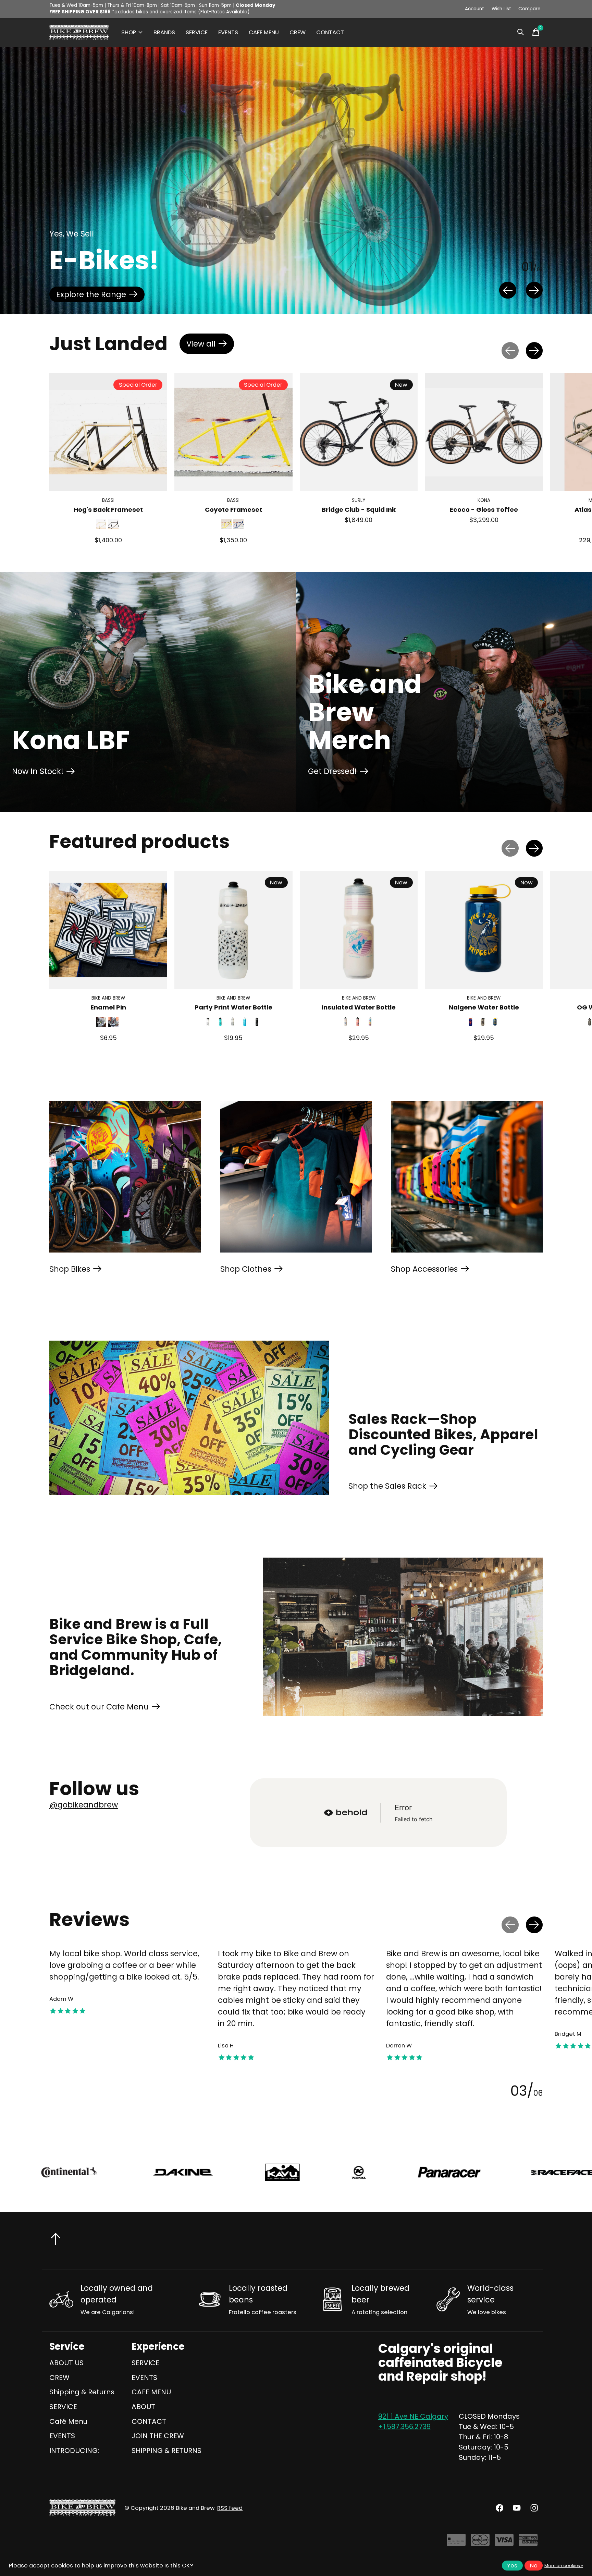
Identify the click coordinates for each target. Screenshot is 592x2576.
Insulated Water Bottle (359, 1007)
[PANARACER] (84, 2172)
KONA (484, 501)
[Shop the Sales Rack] (189, 1418)
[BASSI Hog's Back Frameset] (108, 432)
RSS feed (230, 2508)
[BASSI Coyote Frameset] (233, 432)
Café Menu (68, 2421)
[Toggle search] (521, 32)
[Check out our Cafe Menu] (403, 1637)
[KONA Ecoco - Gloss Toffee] (484, 432)
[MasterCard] (480, 2543)
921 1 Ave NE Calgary (413, 2416)
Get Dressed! (332, 771)
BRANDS (164, 32)
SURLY (359, 501)
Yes (512, 2566)
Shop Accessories (424, 1269)
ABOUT (143, 2407)
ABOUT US (66, 2363)
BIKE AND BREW (108, 998)
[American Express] (528, 2543)
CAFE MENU (264, 32)
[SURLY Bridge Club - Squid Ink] (359, 432)
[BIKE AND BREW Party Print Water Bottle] (233, 930)
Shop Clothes (246, 1269)
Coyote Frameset (233, 510)
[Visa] (504, 2543)
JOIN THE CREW (158, 2436)
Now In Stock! (38, 771)
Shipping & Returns (82, 2392)
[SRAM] (426, 2172)
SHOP (129, 32)
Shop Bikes (70, 1269)
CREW (298, 32)
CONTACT (330, 32)
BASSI (108, 501)
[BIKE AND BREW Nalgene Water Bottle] (484, 930)
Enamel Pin (108, 1007)
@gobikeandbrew (84, 1805)
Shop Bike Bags (85, 294)
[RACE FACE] (198, 2172)
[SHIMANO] (312, 2172)
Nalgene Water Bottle (484, 1007)
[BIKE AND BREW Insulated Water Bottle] (359, 930)
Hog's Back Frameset (108, 510)
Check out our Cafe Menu (99, 1707)
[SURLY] (538, 2172)
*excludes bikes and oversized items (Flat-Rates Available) (149, 12)
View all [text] (210, 346)
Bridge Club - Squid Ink (359, 510)
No (534, 2566)
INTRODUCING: (74, 2451)
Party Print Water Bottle (233, 1007)
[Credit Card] (456, 2543)
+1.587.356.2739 (404, 2427)
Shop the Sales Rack (387, 1486)
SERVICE (197, 32)
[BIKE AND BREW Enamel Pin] (108, 930)
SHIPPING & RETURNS (166, 2451)
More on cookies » (564, 2566)
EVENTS (228, 32)
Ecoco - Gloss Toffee (484, 510)
